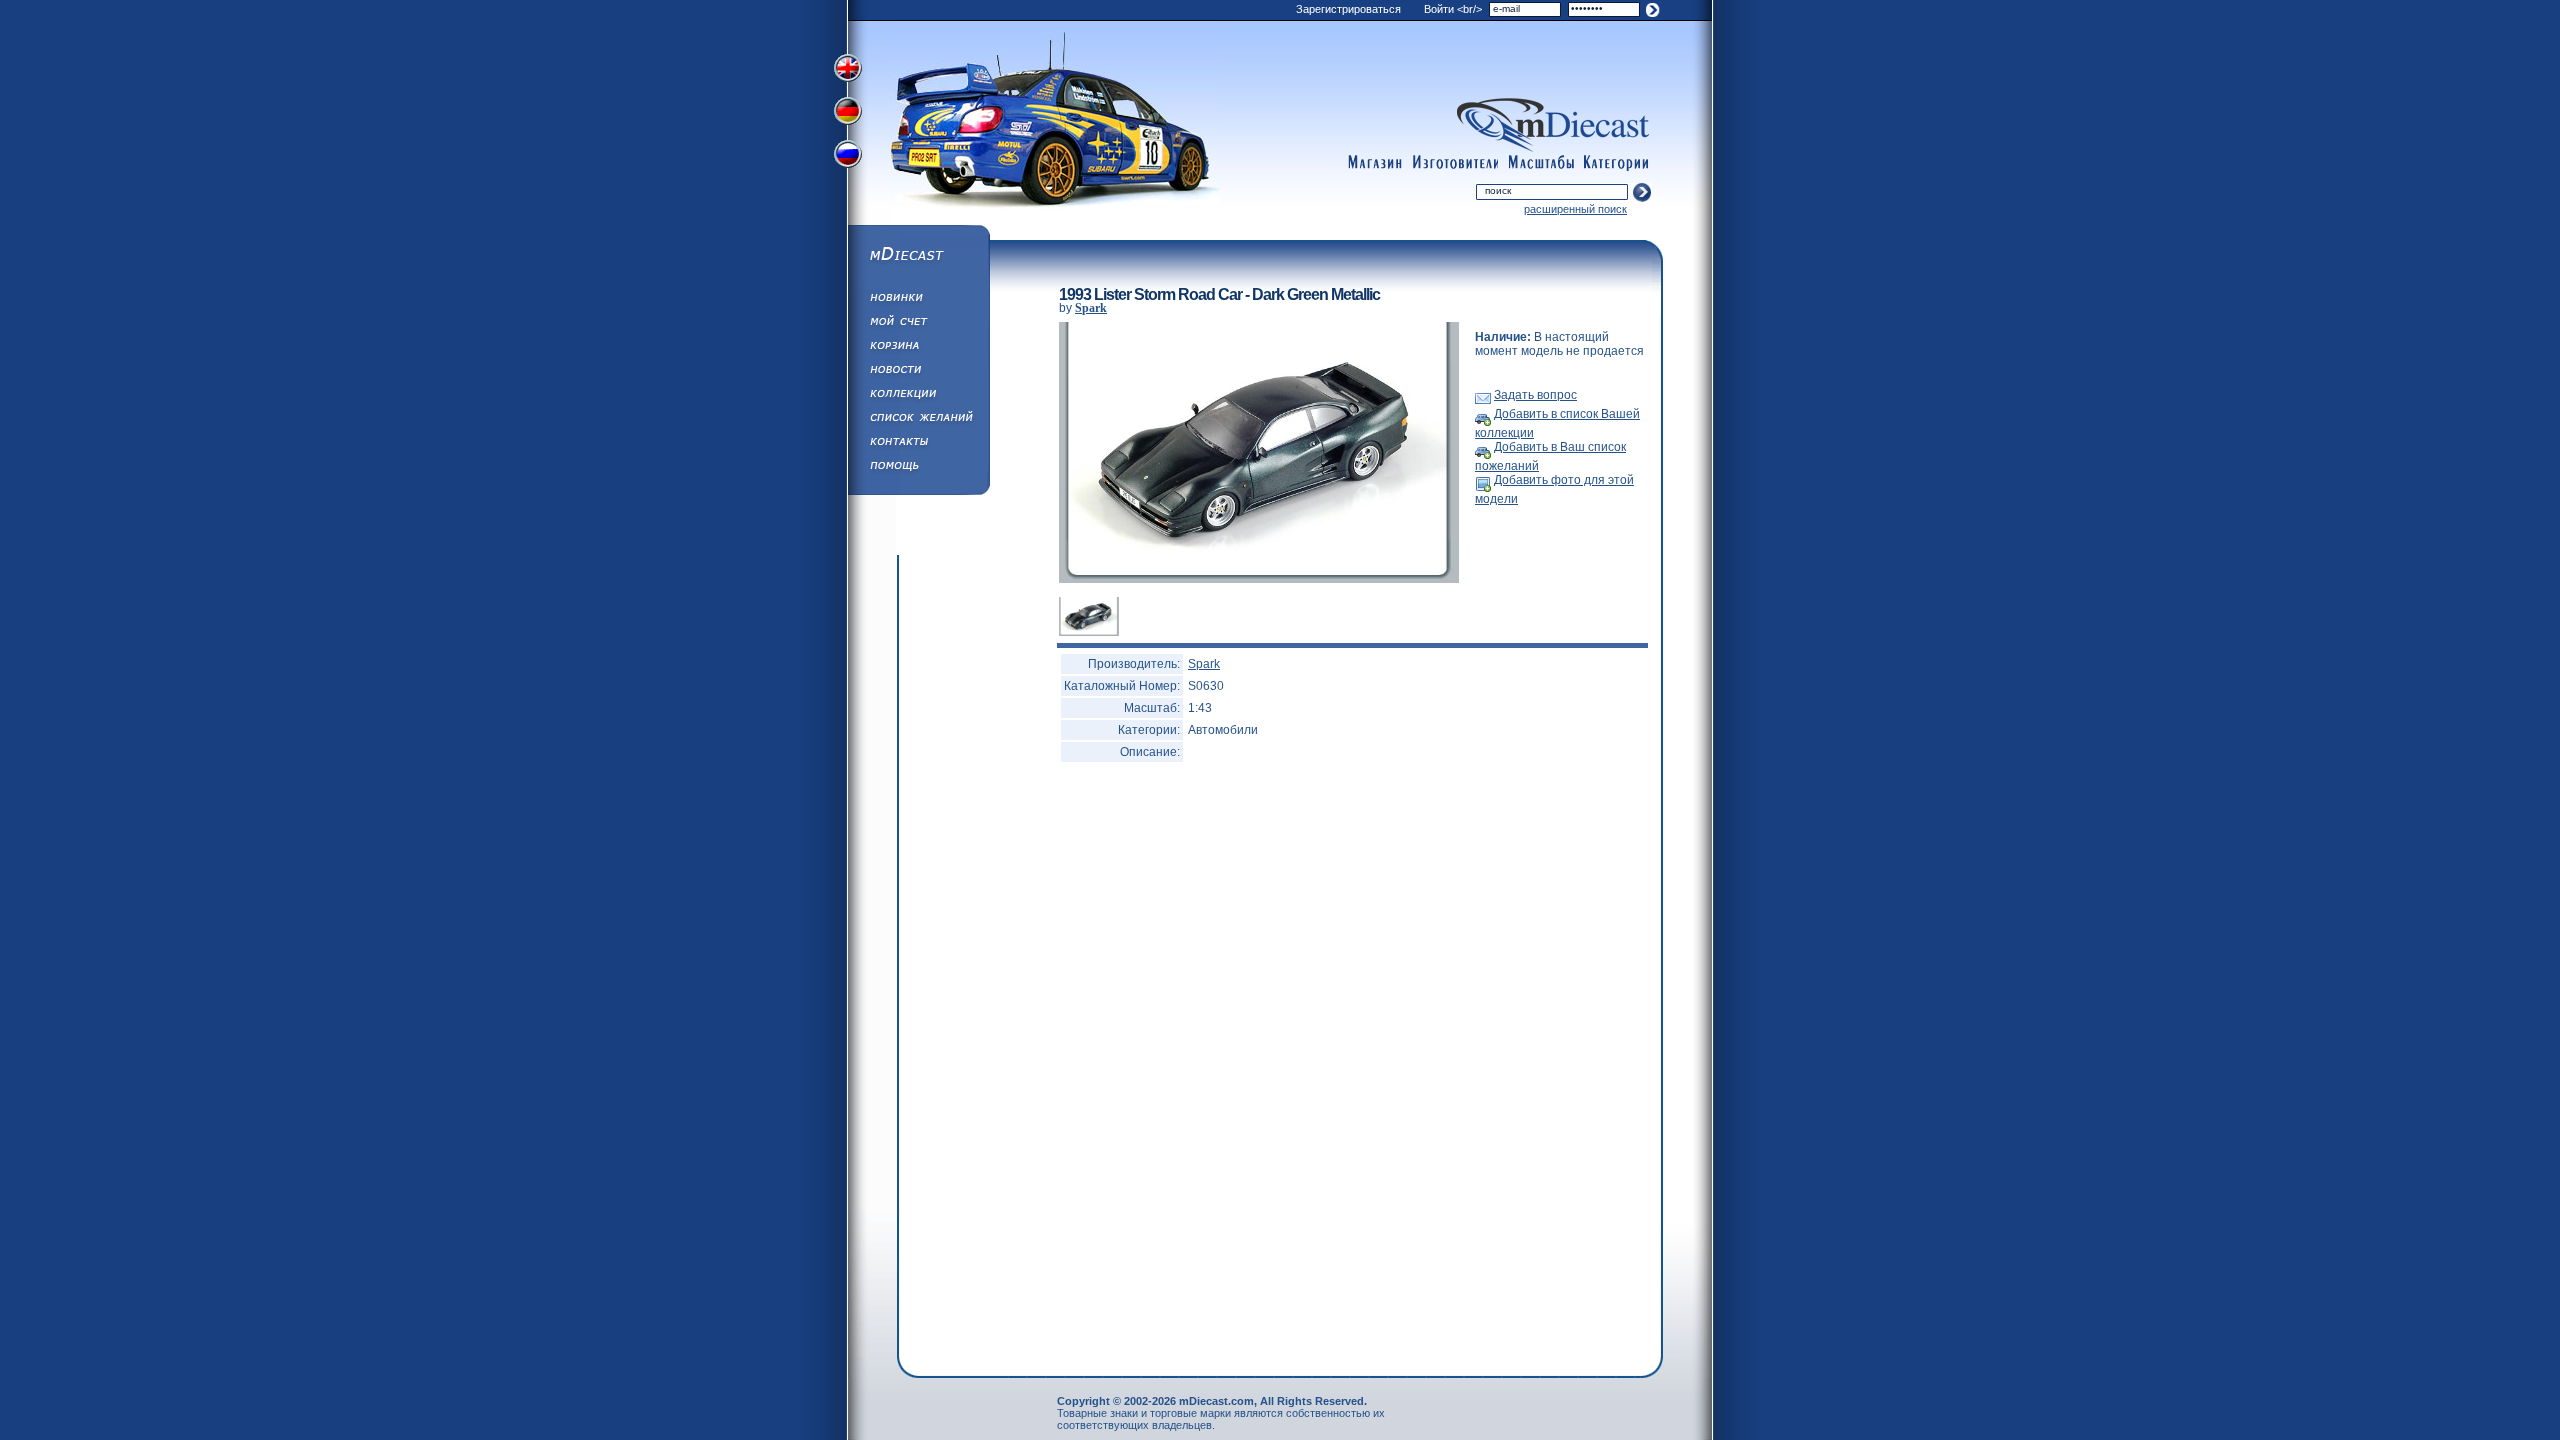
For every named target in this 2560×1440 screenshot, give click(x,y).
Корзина (918, 348)
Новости (918, 372)
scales (1541, 163)
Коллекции (918, 396)
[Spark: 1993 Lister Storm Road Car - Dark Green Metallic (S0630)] (1259, 579)
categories (1617, 163)
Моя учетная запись (918, 324)
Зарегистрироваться (1348, 9)
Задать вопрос (1535, 395)
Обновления (918, 300)
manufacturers (1455, 163)
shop (1375, 163)
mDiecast (918, 256)
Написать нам (918, 444)
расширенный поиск (1575, 209)
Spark (1091, 308)
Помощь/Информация (918, 468)
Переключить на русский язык (850, 158)
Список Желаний (918, 420)
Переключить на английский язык (850, 68)
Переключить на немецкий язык (850, 113)
